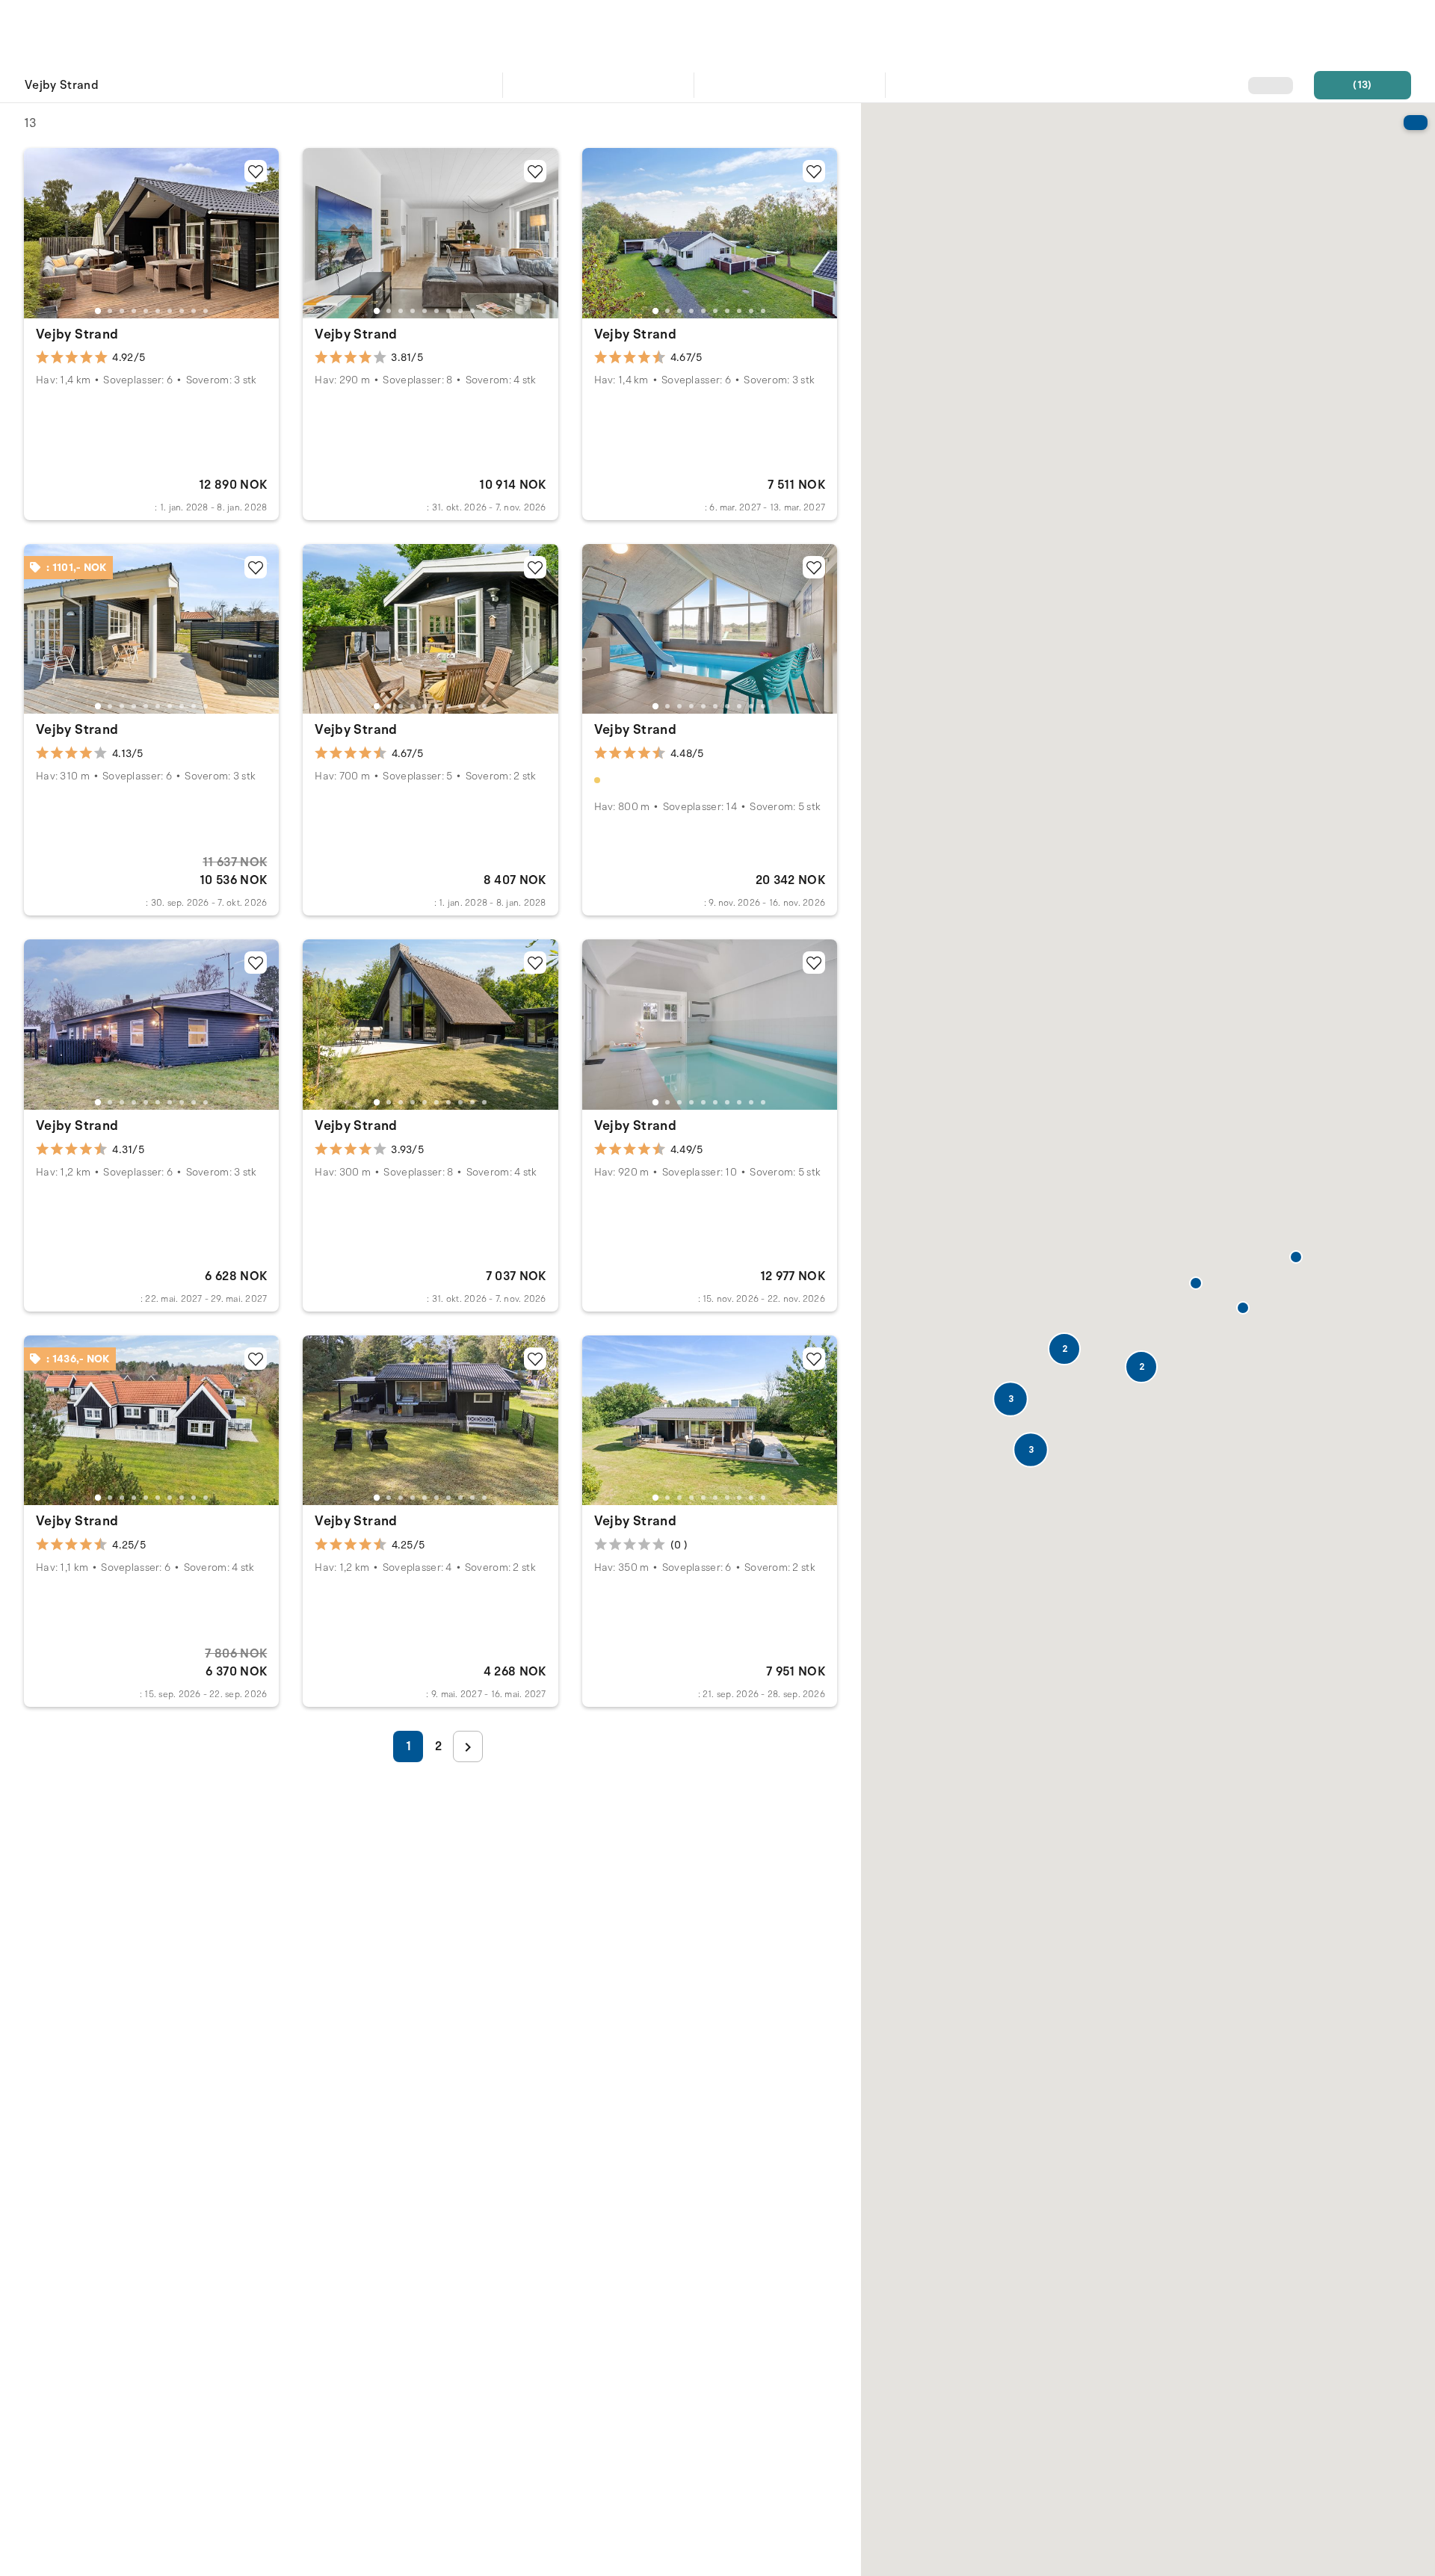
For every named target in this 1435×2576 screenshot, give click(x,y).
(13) (1362, 85)
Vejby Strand (77, 334)
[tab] (97, 310)
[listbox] (254, 87)
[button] (1031, 1450)
